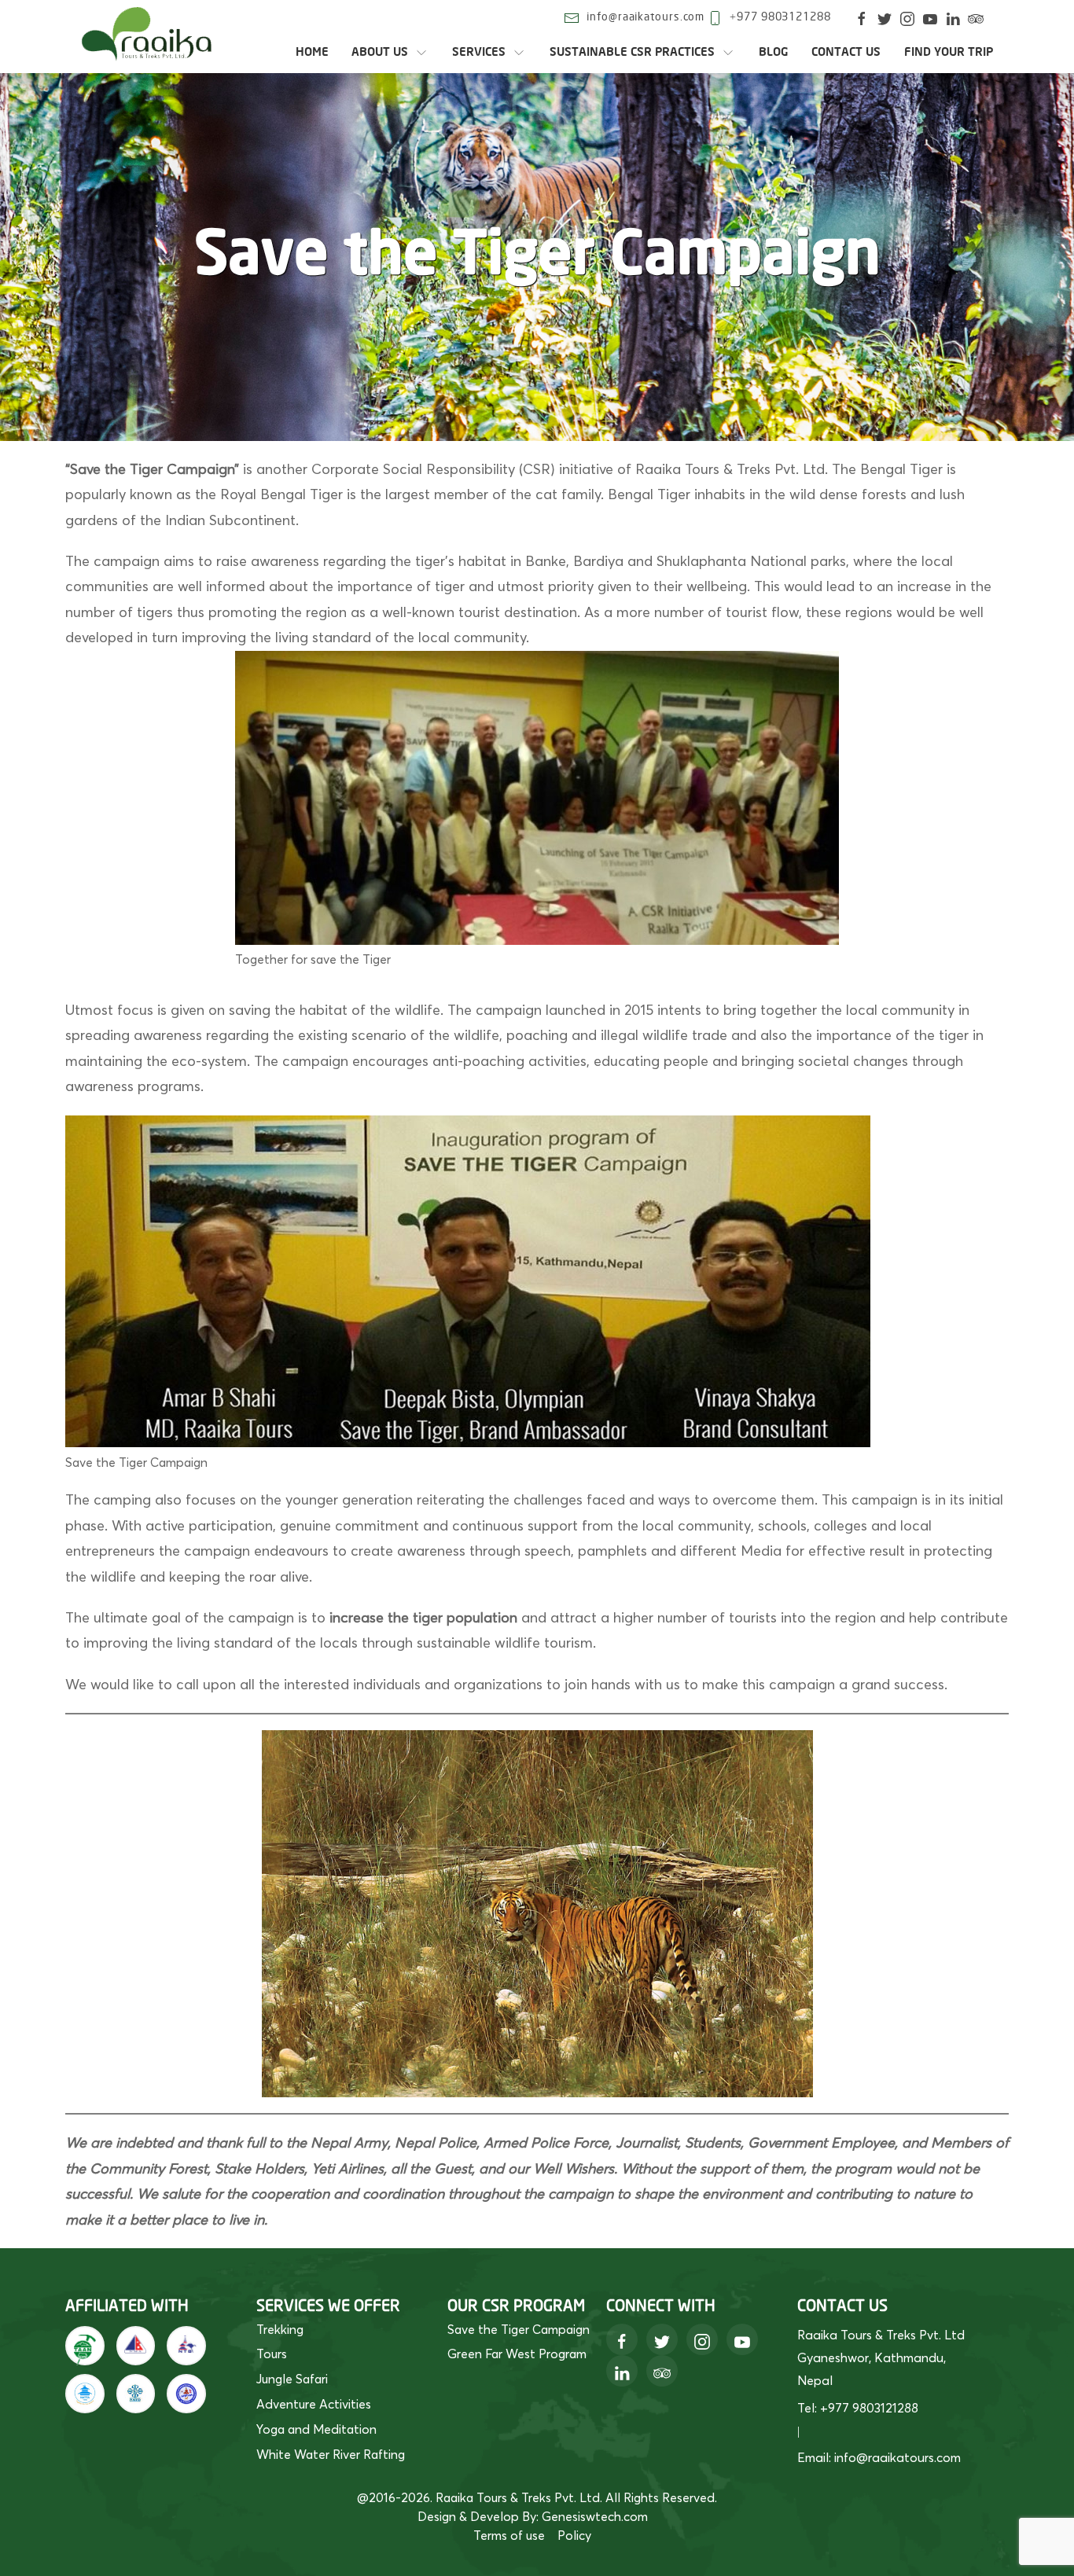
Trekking (280, 2329)
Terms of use (509, 2535)
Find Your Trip (949, 52)
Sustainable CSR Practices (632, 52)
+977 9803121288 (780, 17)
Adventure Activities (314, 2404)
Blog (774, 52)
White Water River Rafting (331, 2454)
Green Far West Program (517, 2354)
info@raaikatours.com (646, 17)
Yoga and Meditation (316, 2429)
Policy (574, 2535)
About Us (380, 52)
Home (312, 52)
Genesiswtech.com (595, 2516)
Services (479, 52)
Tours (272, 2354)
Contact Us (846, 52)
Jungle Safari (292, 2379)
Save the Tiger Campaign (519, 2329)
